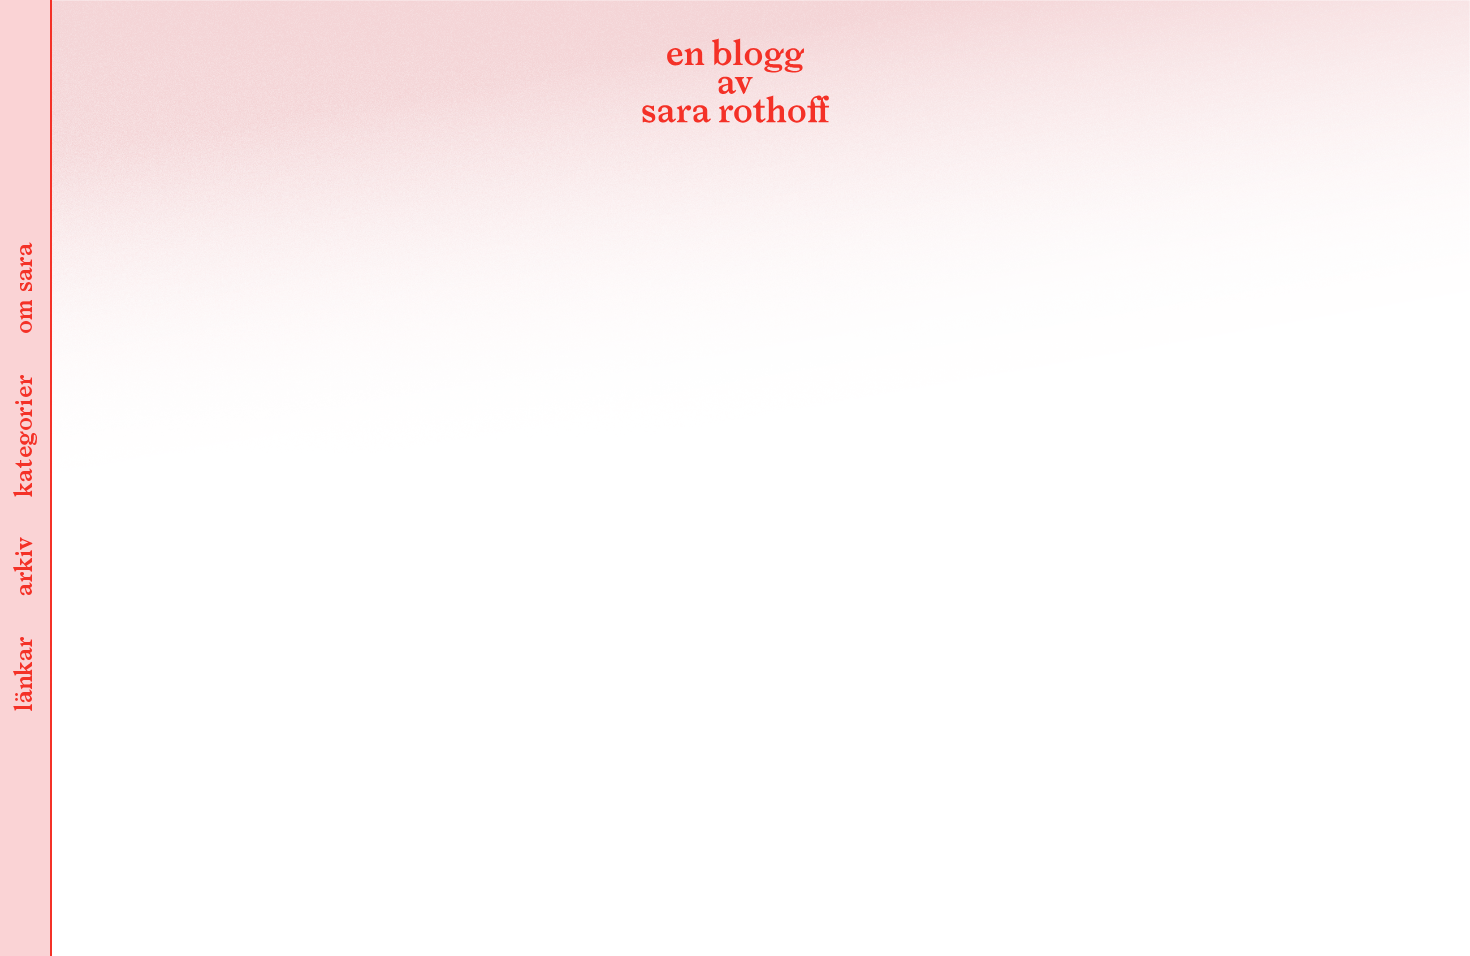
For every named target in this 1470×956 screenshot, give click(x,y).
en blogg (735, 85)
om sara (25, 290)
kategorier (25, 437)
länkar (25, 675)
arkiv (25, 568)
